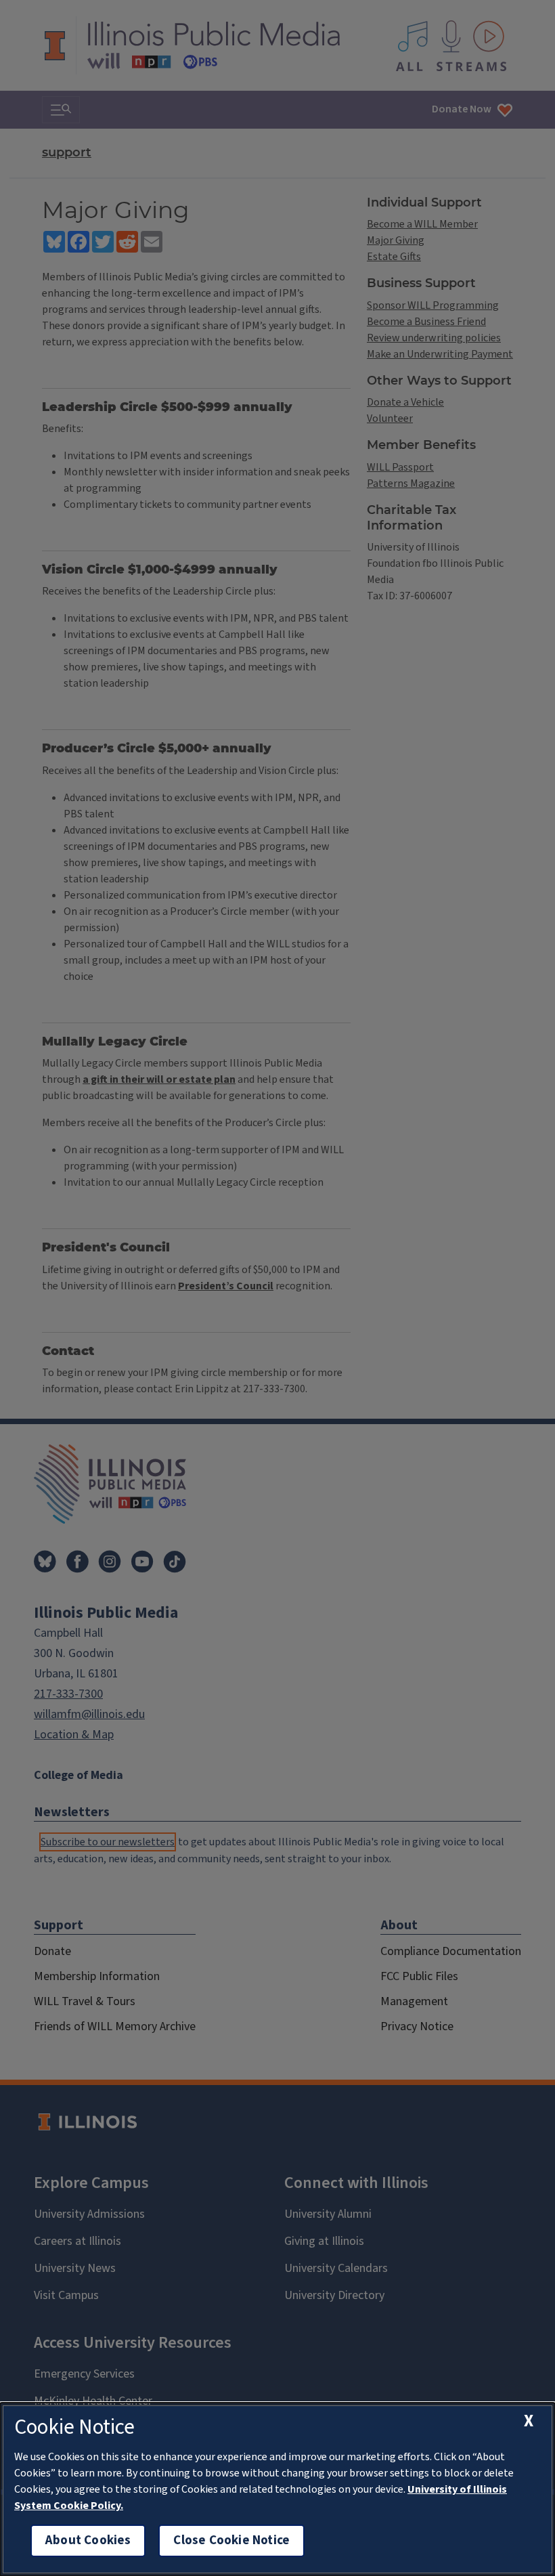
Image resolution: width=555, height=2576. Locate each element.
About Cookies (88, 2540)
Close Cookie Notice (231, 2540)
